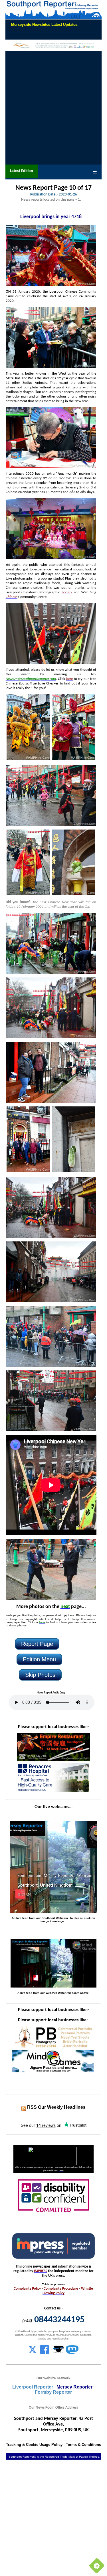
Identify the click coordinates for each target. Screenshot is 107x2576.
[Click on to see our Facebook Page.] (45, 2353)
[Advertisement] (53, 108)
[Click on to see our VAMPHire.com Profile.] (58, 2353)
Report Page (37, 1644)
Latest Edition (22, 171)
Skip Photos (40, 1675)
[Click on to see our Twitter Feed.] (33, 2353)
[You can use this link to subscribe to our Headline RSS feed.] (24, 2108)
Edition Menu (39, 1659)
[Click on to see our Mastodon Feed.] (72, 2353)
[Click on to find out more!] (53, 1791)
